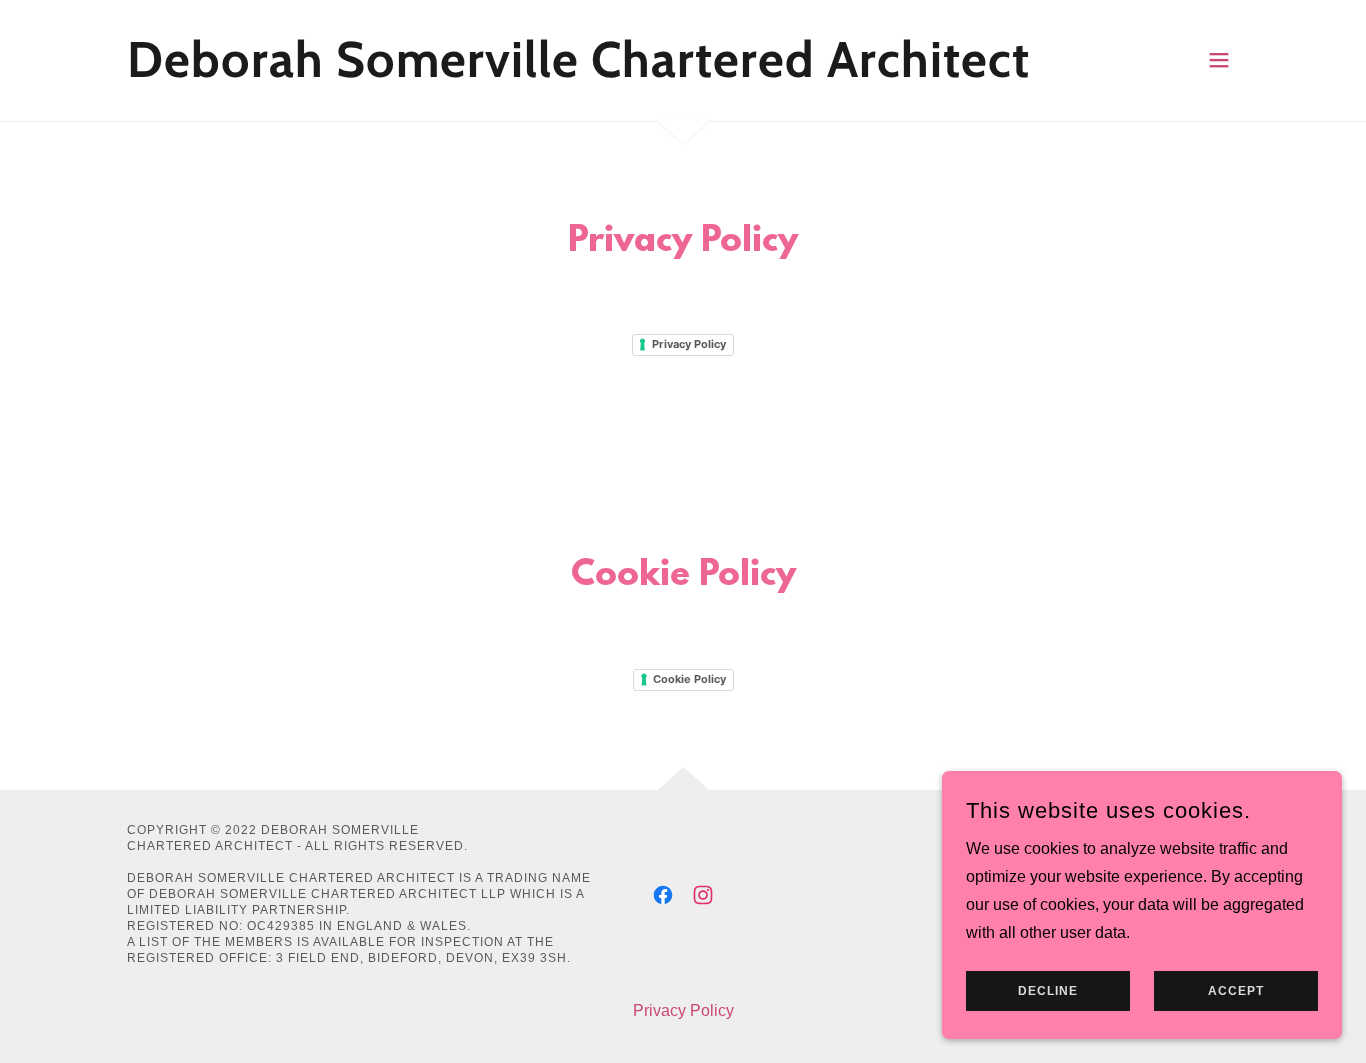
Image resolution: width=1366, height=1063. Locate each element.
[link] (578, 71)
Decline (1048, 991)
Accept (1236, 991)
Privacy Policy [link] (683, 1010)
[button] (1219, 60)
